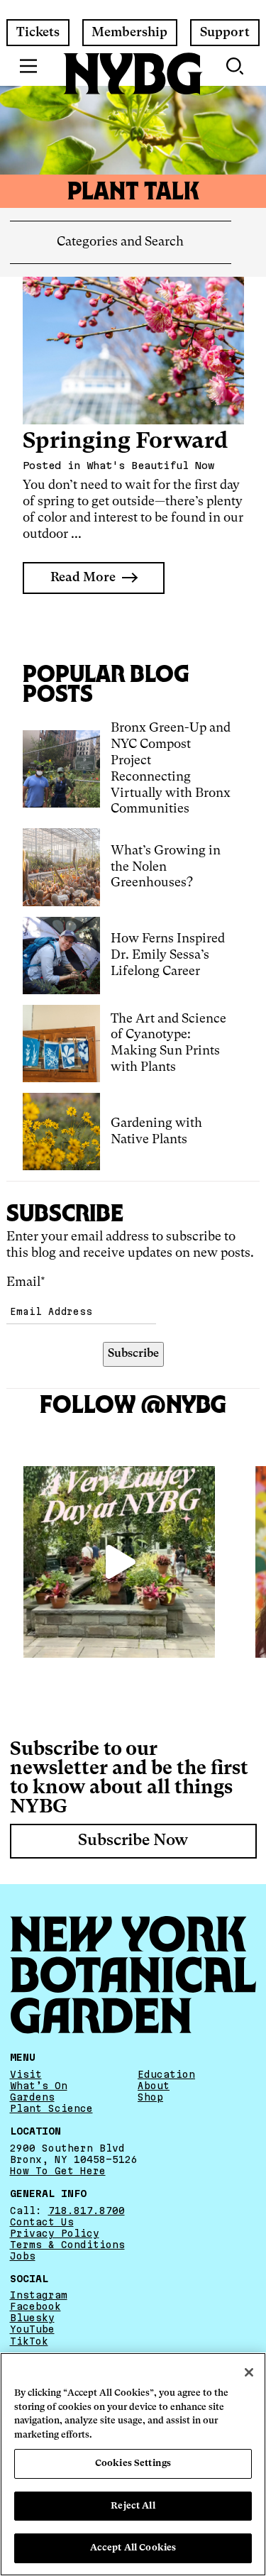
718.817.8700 (87, 2211)
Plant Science (51, 2108)
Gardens (32, 2097)
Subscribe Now (133, 1841)
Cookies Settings (133, 2464)
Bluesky (32, 2318)
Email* (26, 1282)
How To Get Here (58, 2171)
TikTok (29, 2341)
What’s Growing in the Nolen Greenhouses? (166, 867)
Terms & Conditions (67, 2245)
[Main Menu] (29, 66)
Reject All (133, 2506)
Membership (129, 33)
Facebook (35, 2306)
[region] (133, 2464)
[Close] (249, 2372)
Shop (150, 2097)
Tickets (38, 33)
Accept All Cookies (133, 2548)
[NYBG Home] (133, 74)
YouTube (32, 2329)
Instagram (39, 2295)
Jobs (23, 2256)
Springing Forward (125, 442)
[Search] (236, 66)
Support (225, 33)
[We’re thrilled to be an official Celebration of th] (119, 1562)
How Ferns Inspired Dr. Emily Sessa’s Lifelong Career (168, 955)
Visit (26, 2074)
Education (166, 2074)
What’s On (39, 2086)
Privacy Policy (55, 2233)
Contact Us (42, 2222)
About (154, 2086)
